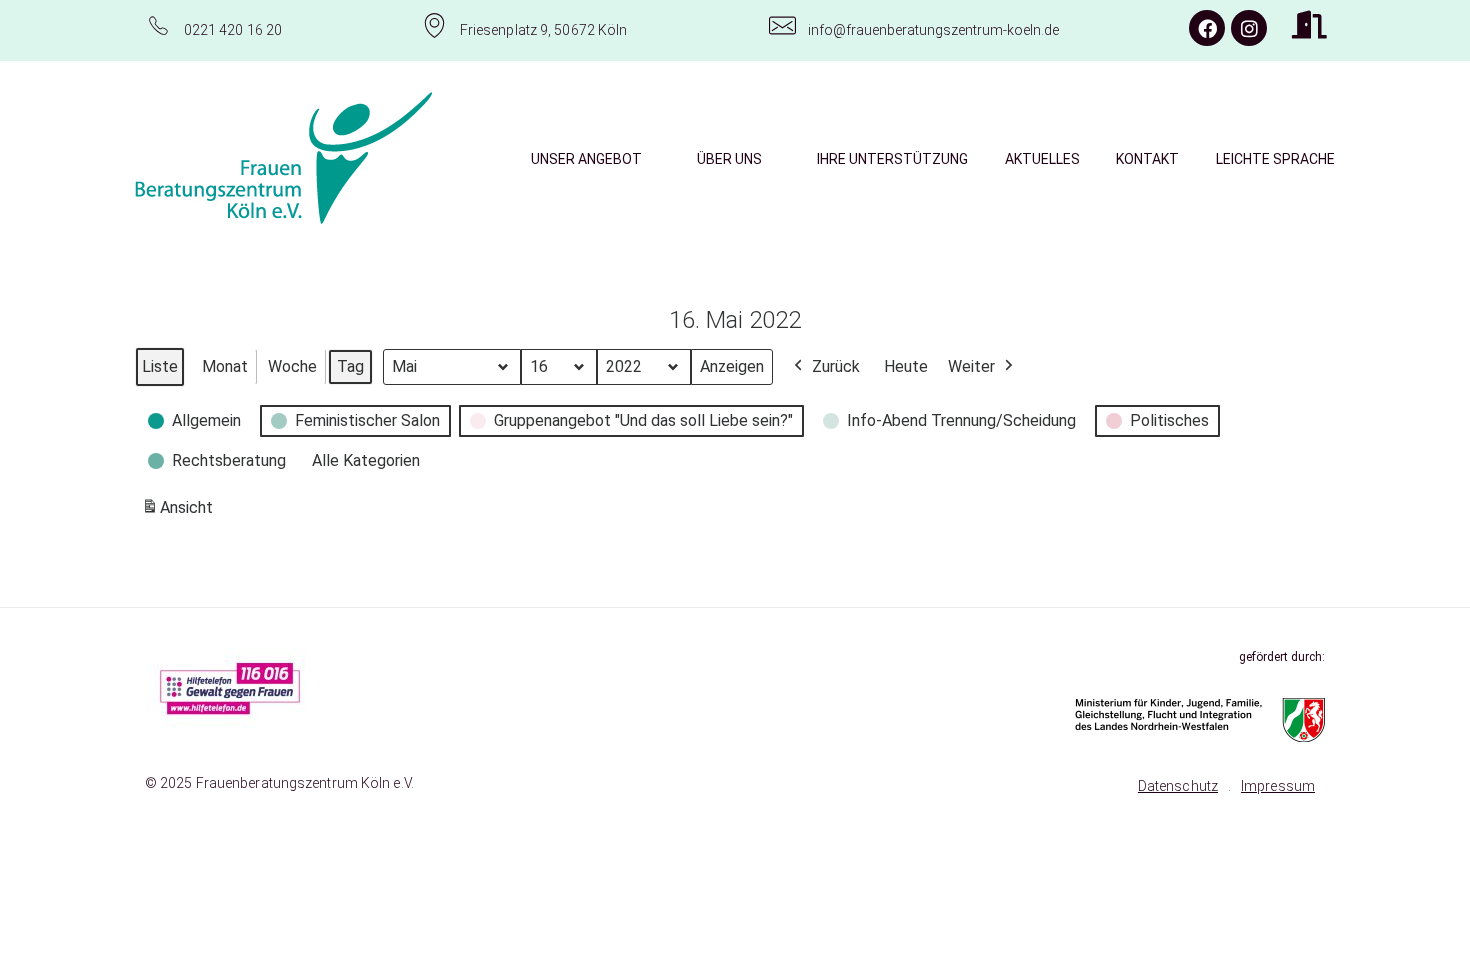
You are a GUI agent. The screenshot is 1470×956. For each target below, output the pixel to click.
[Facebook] (1207, 28)
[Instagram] (1249, 28)
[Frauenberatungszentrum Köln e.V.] (284, 158)
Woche (292, 366)
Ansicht (180, 513)
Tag (350, 366)
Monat (225, 366)
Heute (906, 366)
